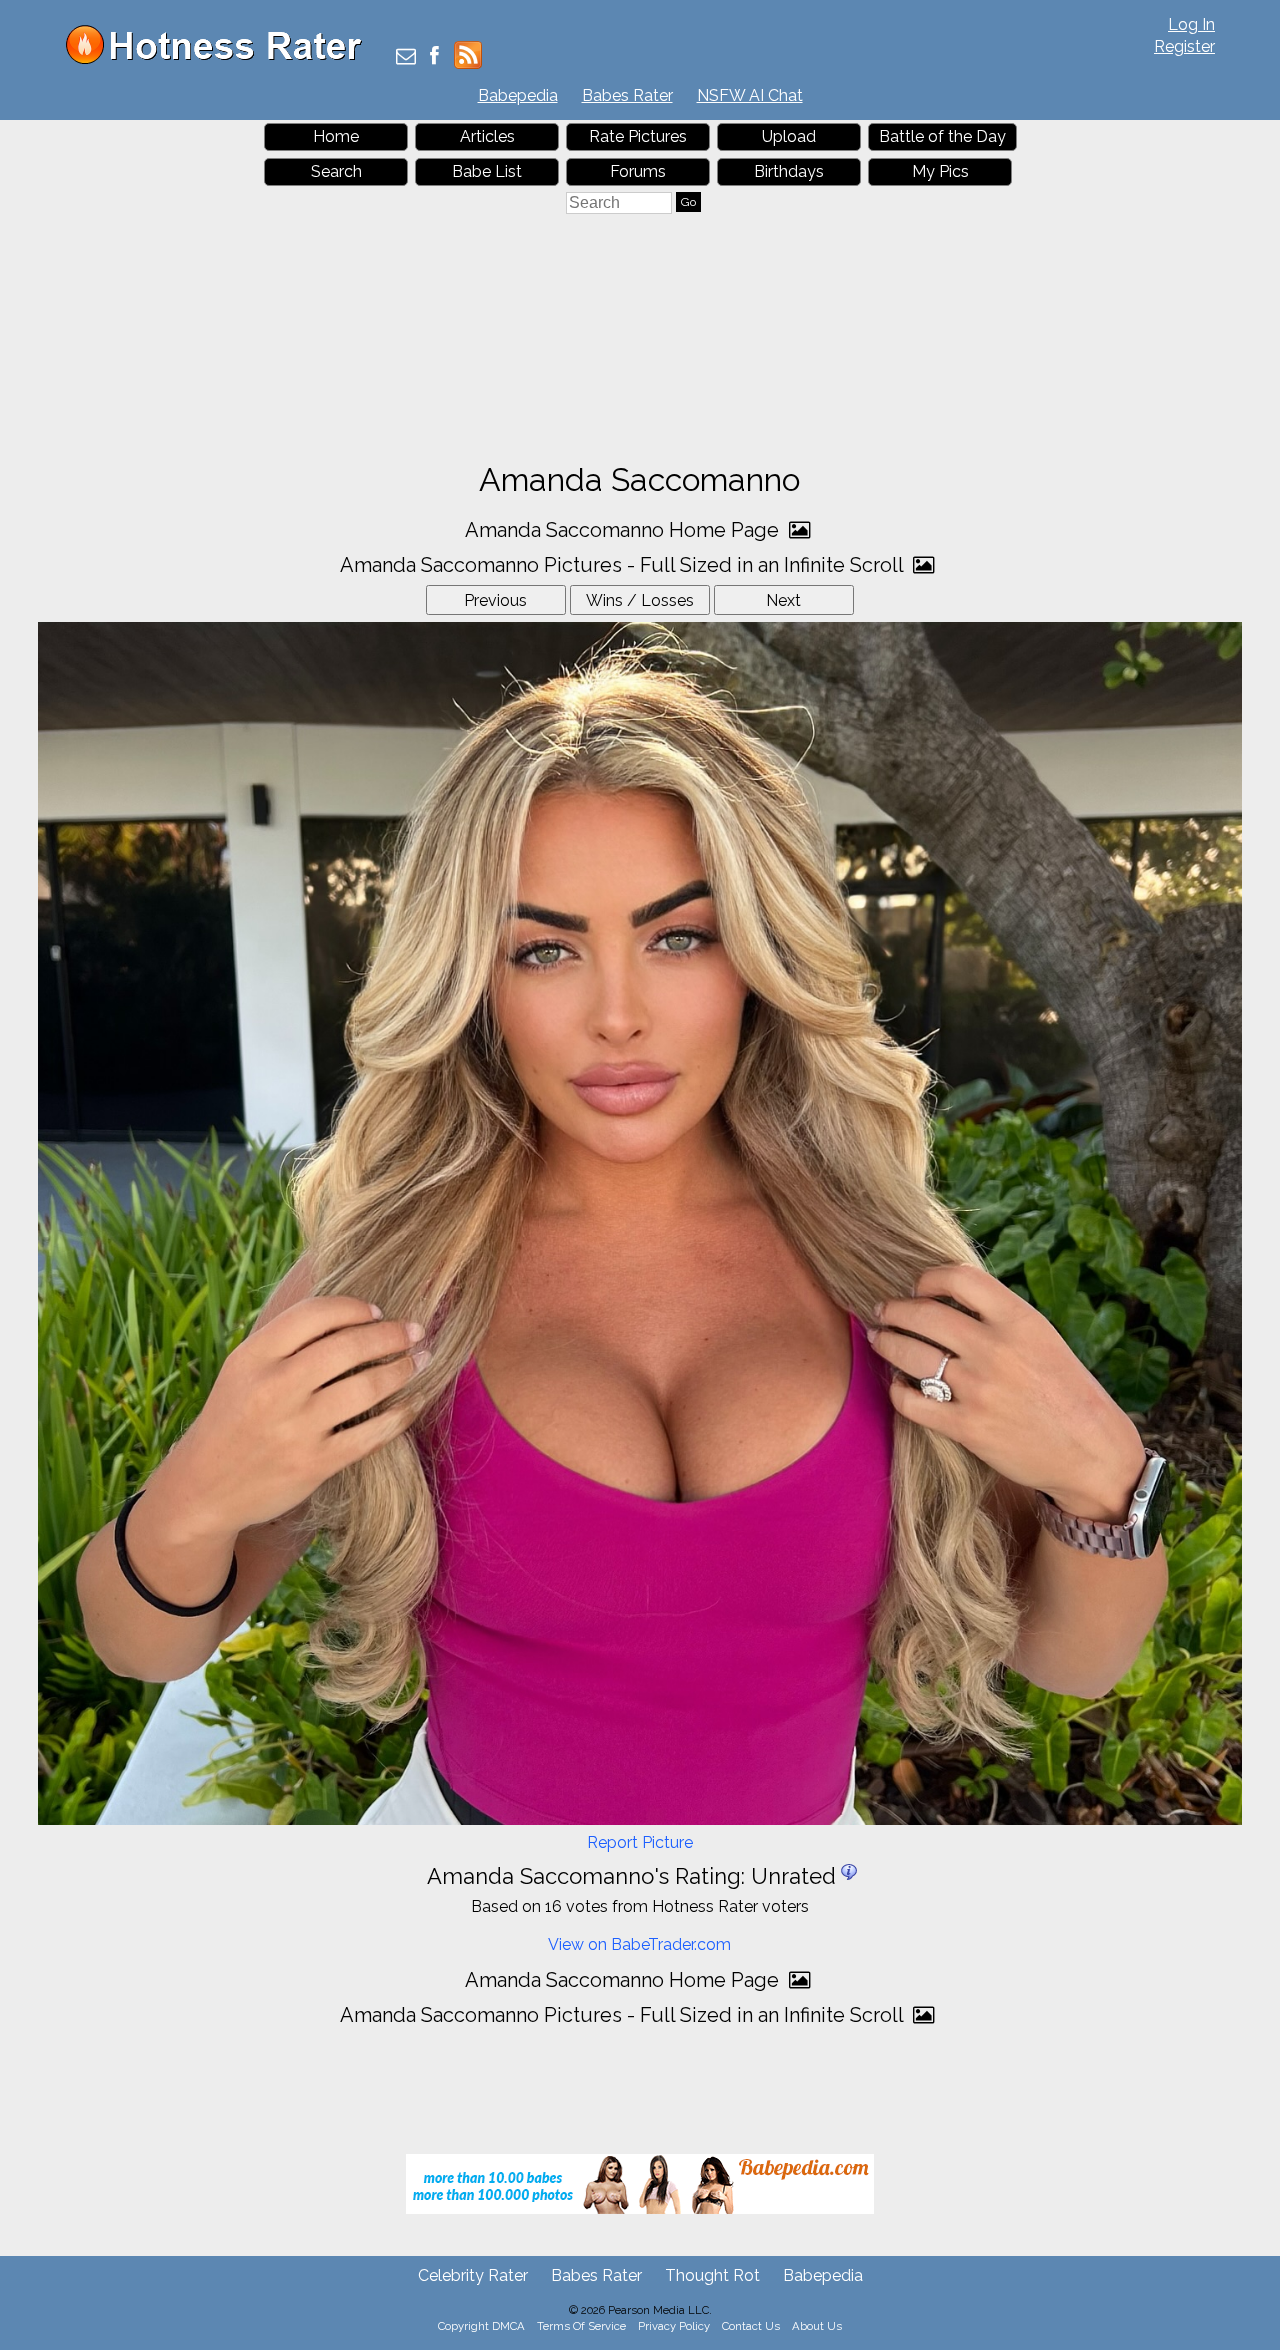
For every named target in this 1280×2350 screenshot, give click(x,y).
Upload (789, 136)
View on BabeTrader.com (639, 1944)
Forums (638, 171)
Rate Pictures (638, 136)
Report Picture (640, 1842)
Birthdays (789, 171)
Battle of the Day (942, 136)
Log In (1191, 24)
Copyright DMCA (481, 2326)
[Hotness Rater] (221, 59)
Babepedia (518, 95)
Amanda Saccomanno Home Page (624, 530)
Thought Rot (712, 2275)
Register (1184, 46)
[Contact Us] (406, 57)
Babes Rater (627, 95)
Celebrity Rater (473, 2275)
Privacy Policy (674, 2326)
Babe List (487, 171)
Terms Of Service (581, 2326)
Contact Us (751, 2326)
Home (336, 136)
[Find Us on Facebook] (434, 57)
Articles (487, 136)
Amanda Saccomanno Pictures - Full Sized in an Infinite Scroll (624, 565)
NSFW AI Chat (750, 95)
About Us (817, 2326)
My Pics (940, 171)
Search (336, 171)
